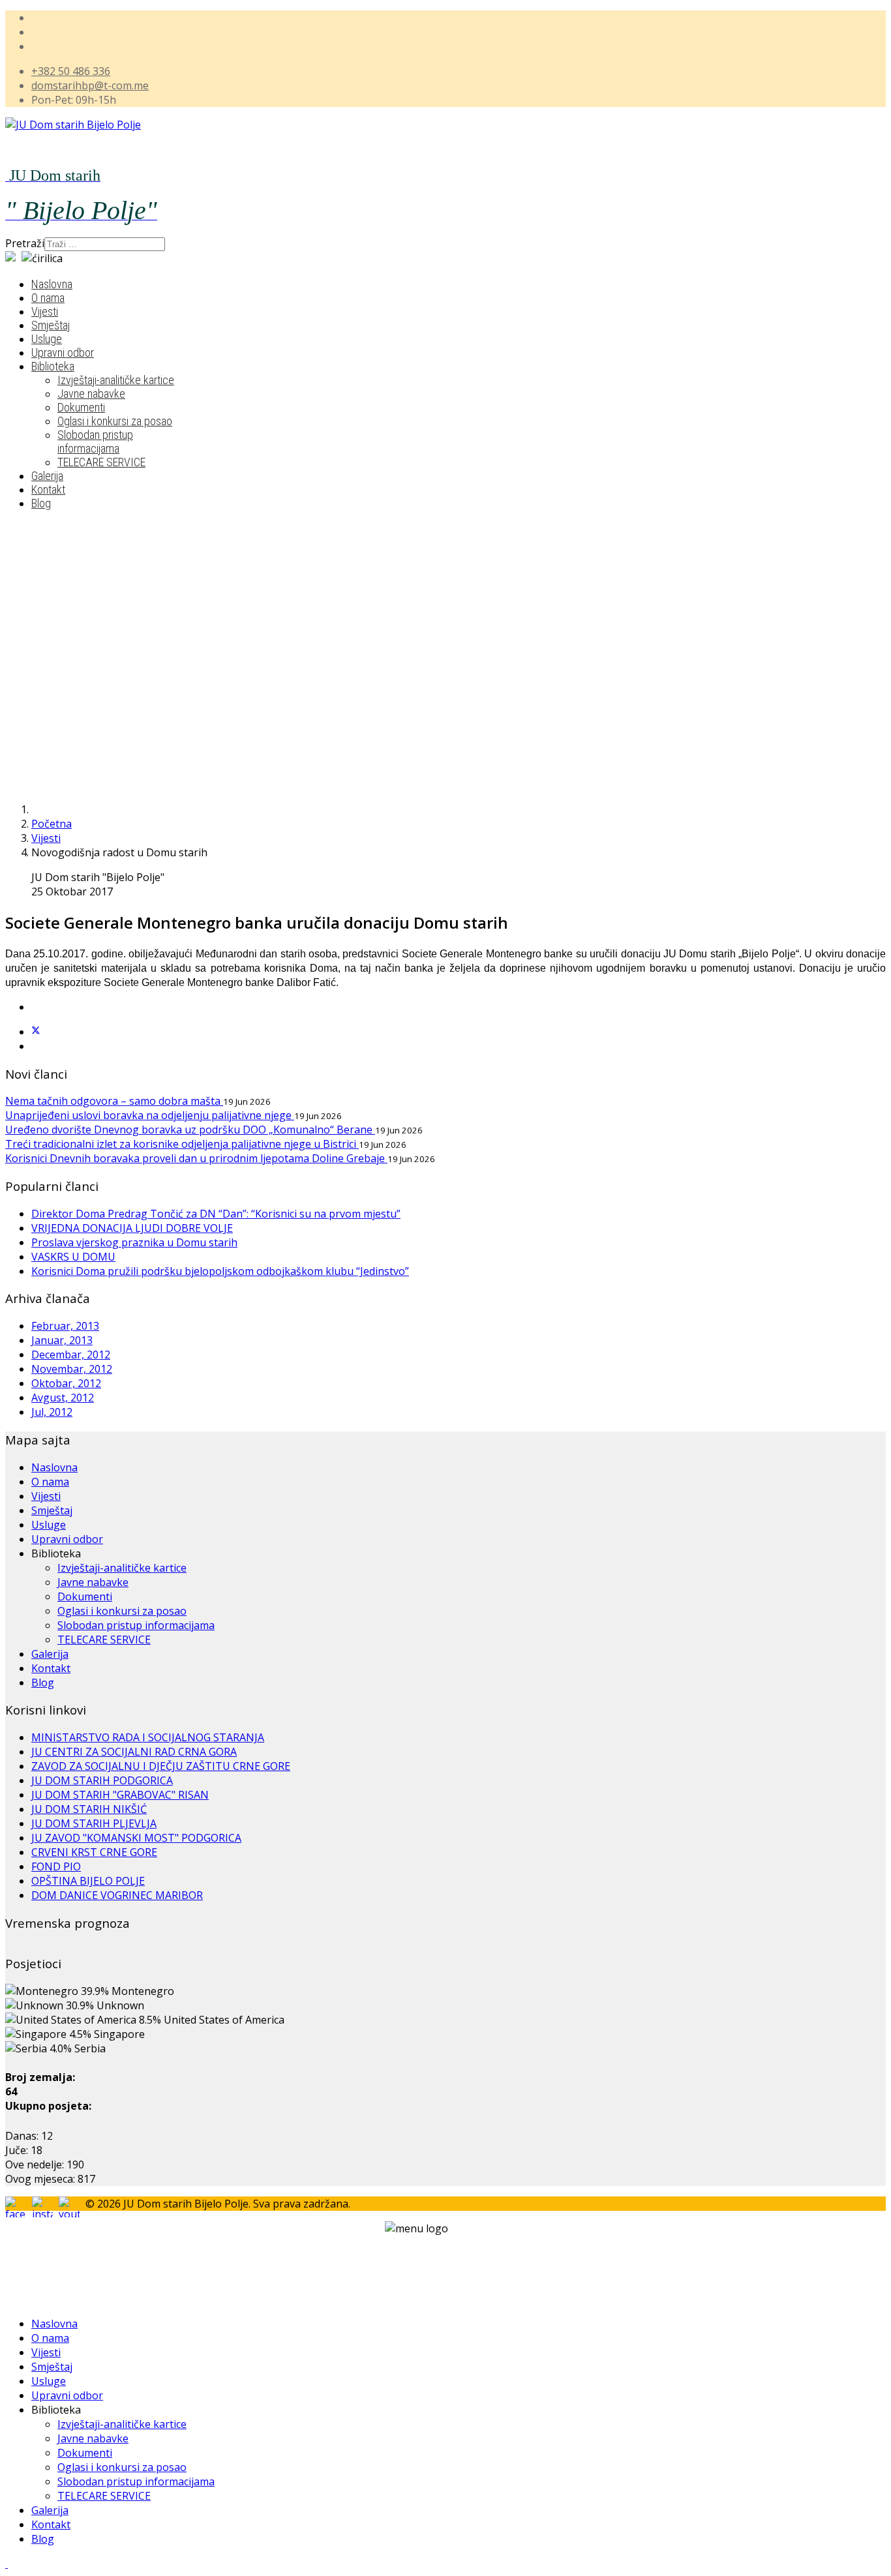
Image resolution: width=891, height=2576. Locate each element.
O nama (48, 298)
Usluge (47, 339)
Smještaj (51, 325)
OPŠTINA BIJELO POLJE (88, 1881)
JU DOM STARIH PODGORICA (102, 1780)
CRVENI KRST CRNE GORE (94, 1852)
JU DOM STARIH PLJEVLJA (94, 1823)
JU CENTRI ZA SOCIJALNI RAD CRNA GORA (134, 1752)
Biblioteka (53, 366)
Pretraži (25, 243)
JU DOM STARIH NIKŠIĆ (89, 1809)
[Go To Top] (7, 2564)
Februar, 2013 (65, 1326)
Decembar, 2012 (71, 1355)
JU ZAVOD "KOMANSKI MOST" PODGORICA (136, 1838)
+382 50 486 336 (71, 71)
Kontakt (48, 489)
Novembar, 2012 (72, 1369)
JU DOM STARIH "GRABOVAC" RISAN (120, 1795)
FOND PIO (56, 1866)
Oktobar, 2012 (66, 1383)
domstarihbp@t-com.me (90, 85)
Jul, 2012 (52, 1412)
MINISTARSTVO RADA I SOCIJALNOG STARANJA (148, 1737)
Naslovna (52, 284)
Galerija (47, 476)
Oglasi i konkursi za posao (115, 421)
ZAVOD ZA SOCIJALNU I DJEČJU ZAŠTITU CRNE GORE (161, 1766)
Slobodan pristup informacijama (95, 442)
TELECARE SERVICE (101, 462)
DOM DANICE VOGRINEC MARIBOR (117, 1895)
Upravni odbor (63, 352)
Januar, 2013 (62, 1340)
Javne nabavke (91, 394)
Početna (52, 824)
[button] (377, 760)
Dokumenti (81, 407)
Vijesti (45, 311)
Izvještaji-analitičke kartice (116, 380)
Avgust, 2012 (63, 1398)
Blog (41, 503)
